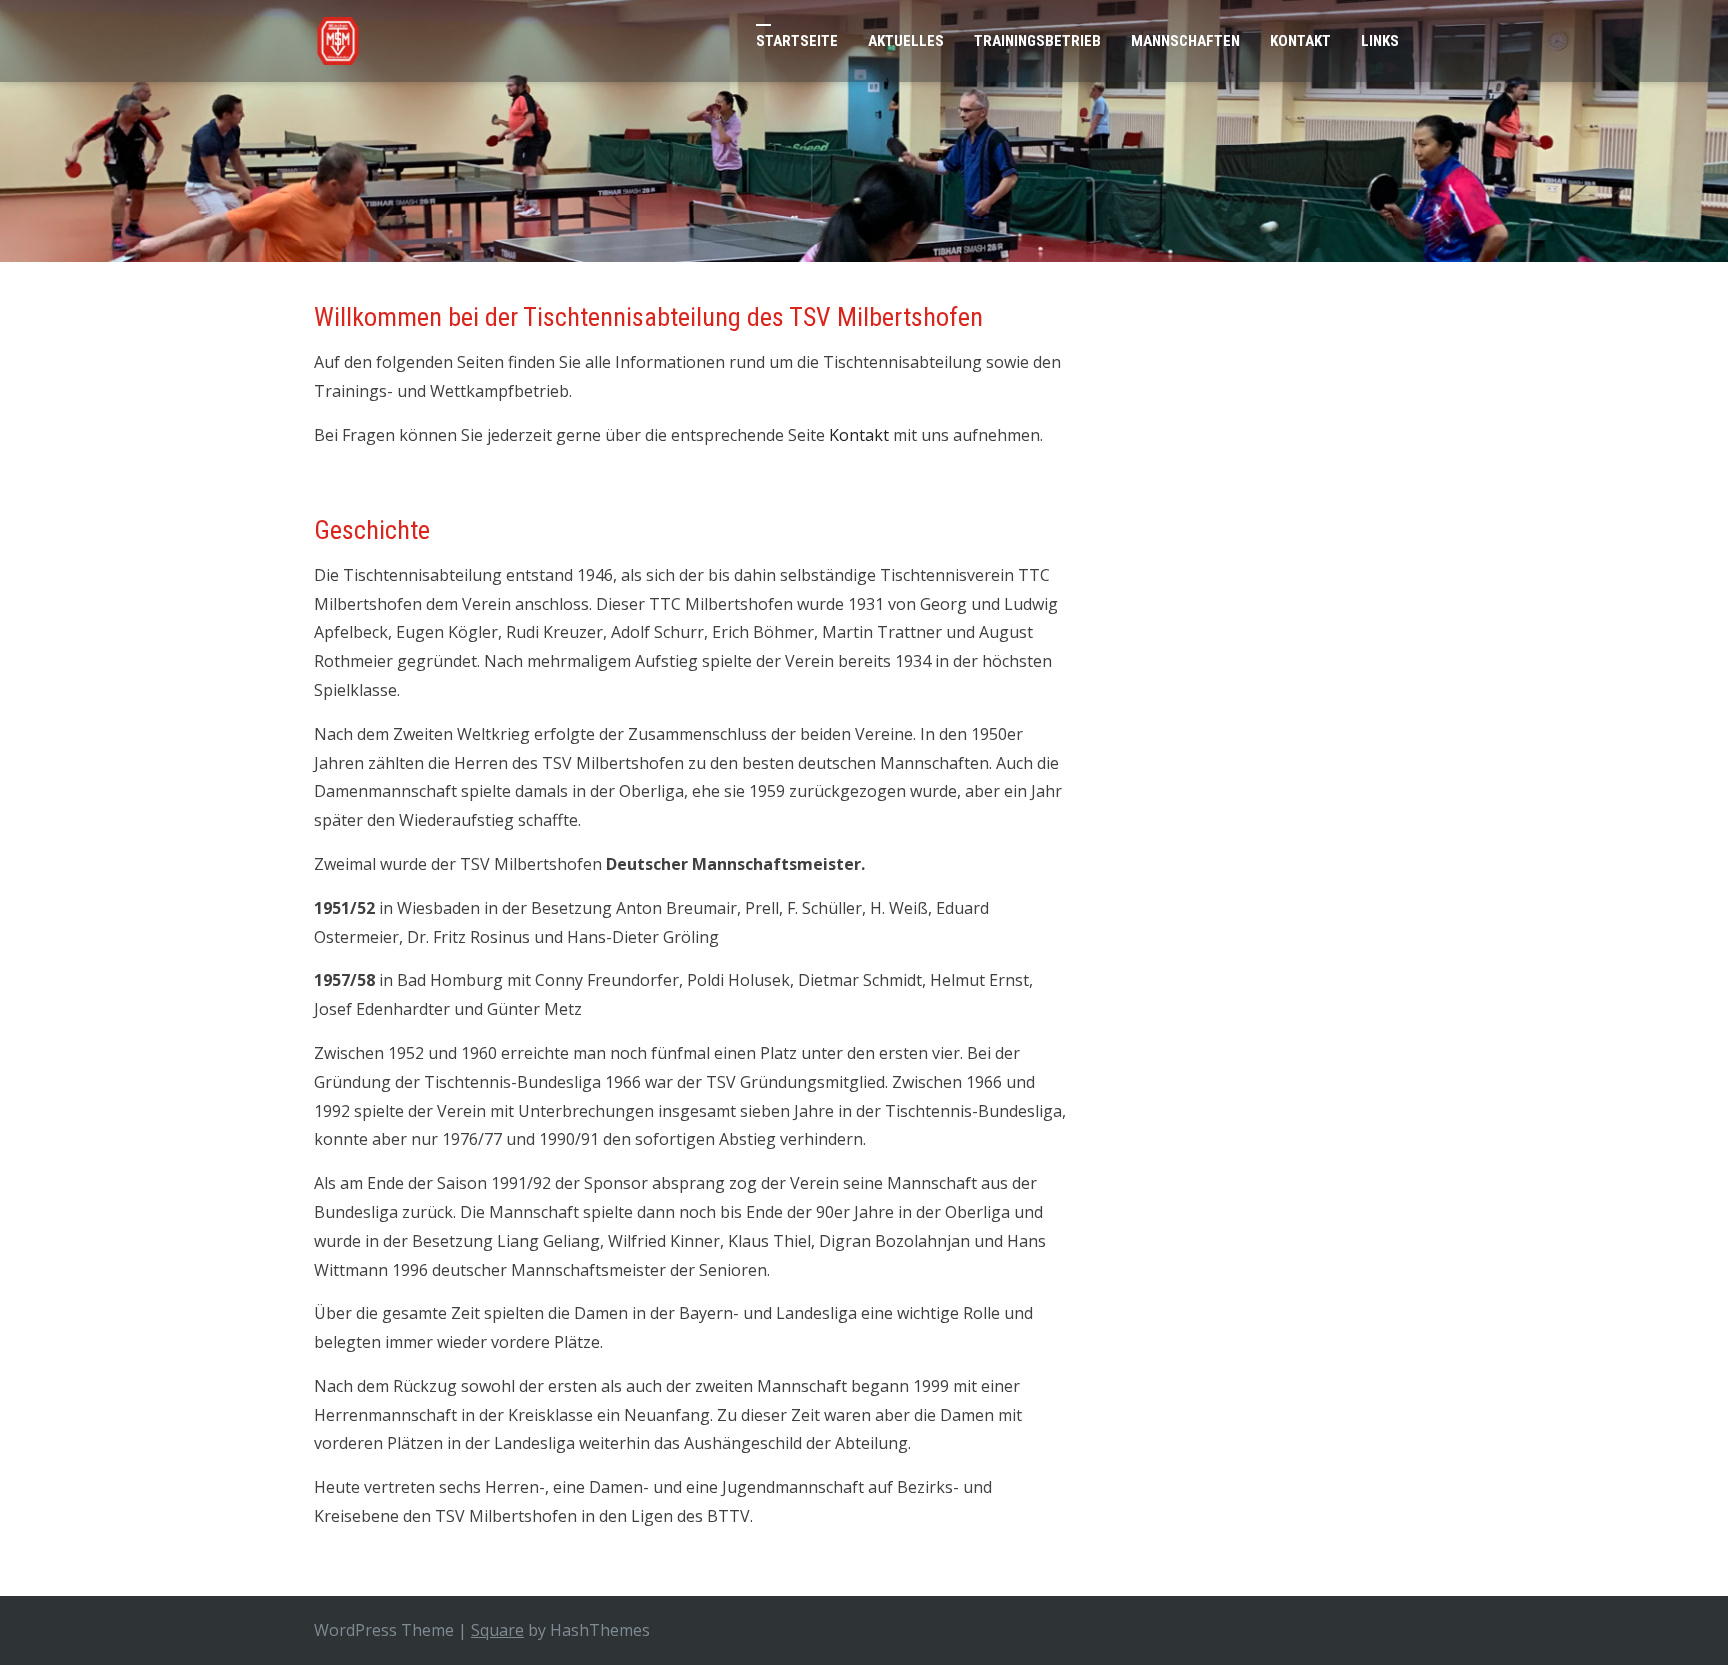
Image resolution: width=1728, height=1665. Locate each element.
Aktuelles (906, 41)
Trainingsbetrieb (1037, 41)
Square (497, 1630)
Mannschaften (1185, 41)
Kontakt (1300, 41)
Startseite (797, 41)
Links (1380, 41)
